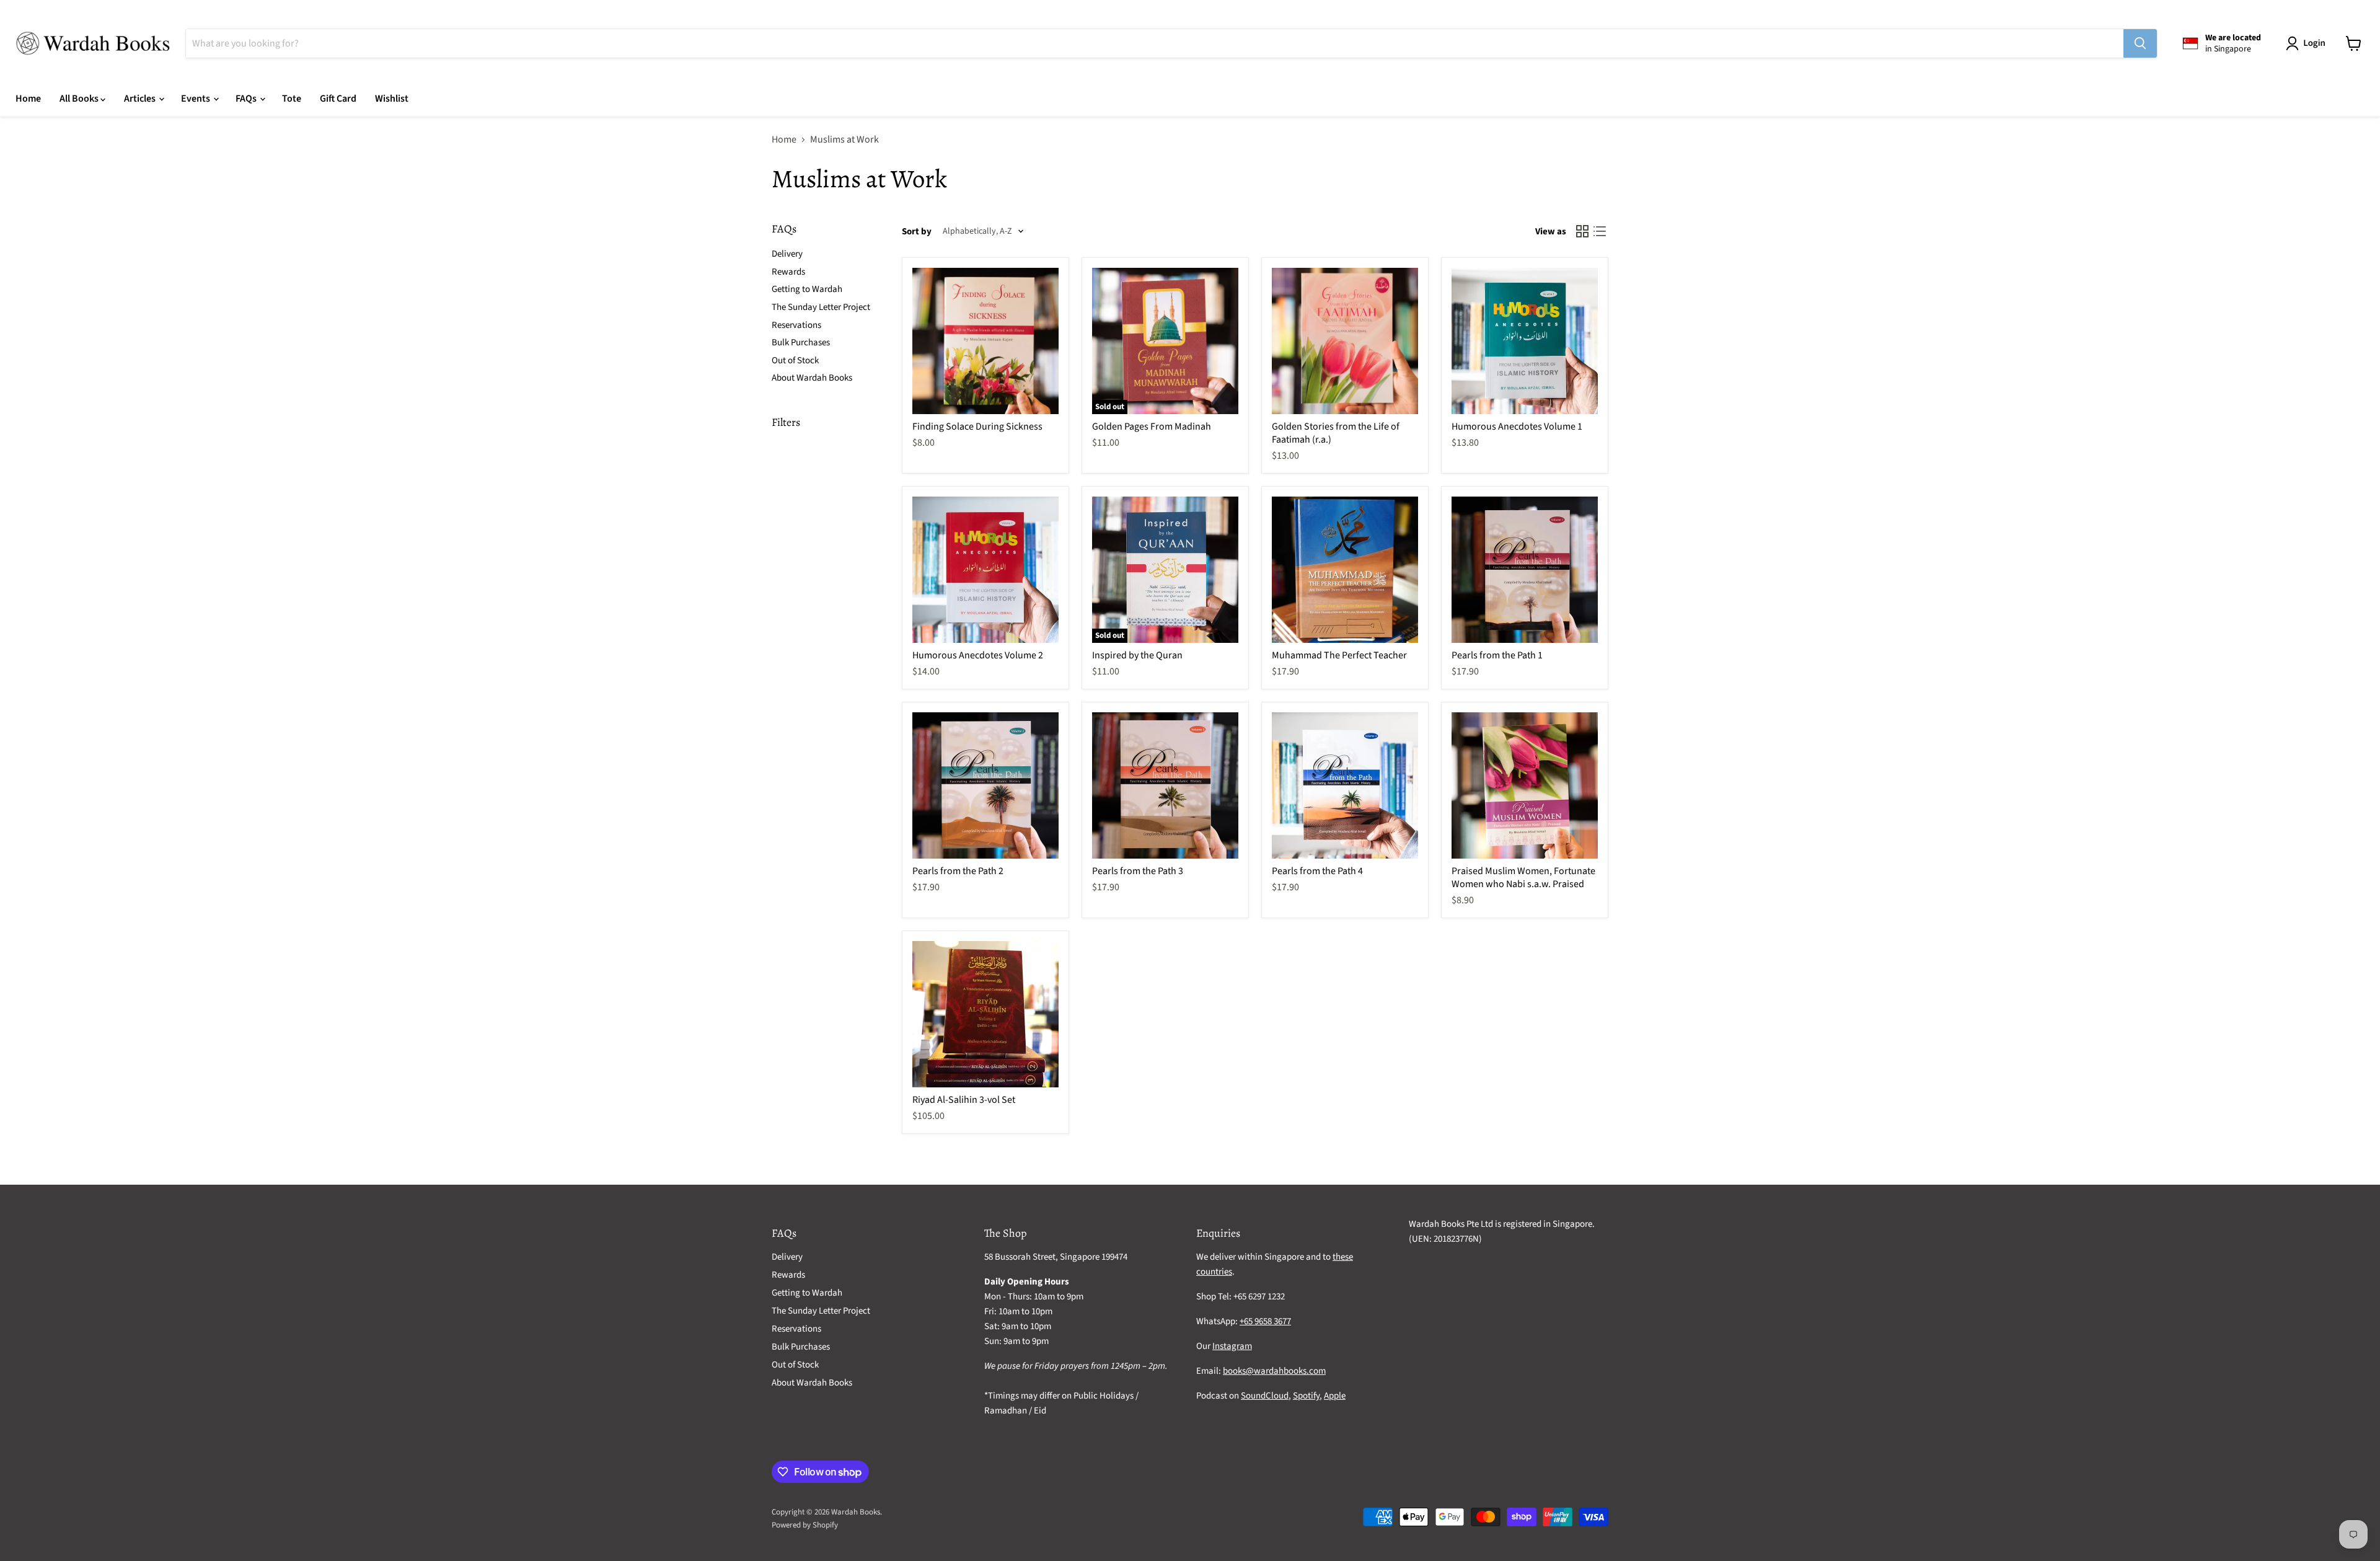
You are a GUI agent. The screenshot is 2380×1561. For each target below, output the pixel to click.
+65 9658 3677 (1265, 1321)
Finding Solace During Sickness (977, 427)
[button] (2308, 43)
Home (28, 99)
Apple (1335, 1396)
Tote (292, 99)
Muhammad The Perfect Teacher (1339, 655)
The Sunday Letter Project (821, 307)
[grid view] (1582, 231)
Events (196, 99)
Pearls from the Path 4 (1317, 871)
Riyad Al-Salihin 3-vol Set (964, 1100)
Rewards (788, 272)
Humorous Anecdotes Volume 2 (978, 655)
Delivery (787, 254)
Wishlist (392, 99)
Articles (141, 99)
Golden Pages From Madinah (1152, 427)
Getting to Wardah (807, 289)
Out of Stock (795, 360)
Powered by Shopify (805, 1525)
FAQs (247, 99)
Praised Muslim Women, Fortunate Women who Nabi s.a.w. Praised (1523, 878)
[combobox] (1155, 43)
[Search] (2140, 43)
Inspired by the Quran (1137, 655)
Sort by (917, 232)
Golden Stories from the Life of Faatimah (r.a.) (1336, 433)
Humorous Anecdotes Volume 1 (1517, 427)
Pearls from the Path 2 (958, 871)
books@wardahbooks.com (1274, 1371)
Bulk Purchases (801, 343)
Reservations (796, 325)
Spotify (1306, 1396)
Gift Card (338, 99)
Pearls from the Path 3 (1138, 871)
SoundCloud (1265, 1396)
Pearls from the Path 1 (1497, 655)
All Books (80, 99)
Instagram (1232, 1346)
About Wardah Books (812, 378)
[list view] (1600, 231)
